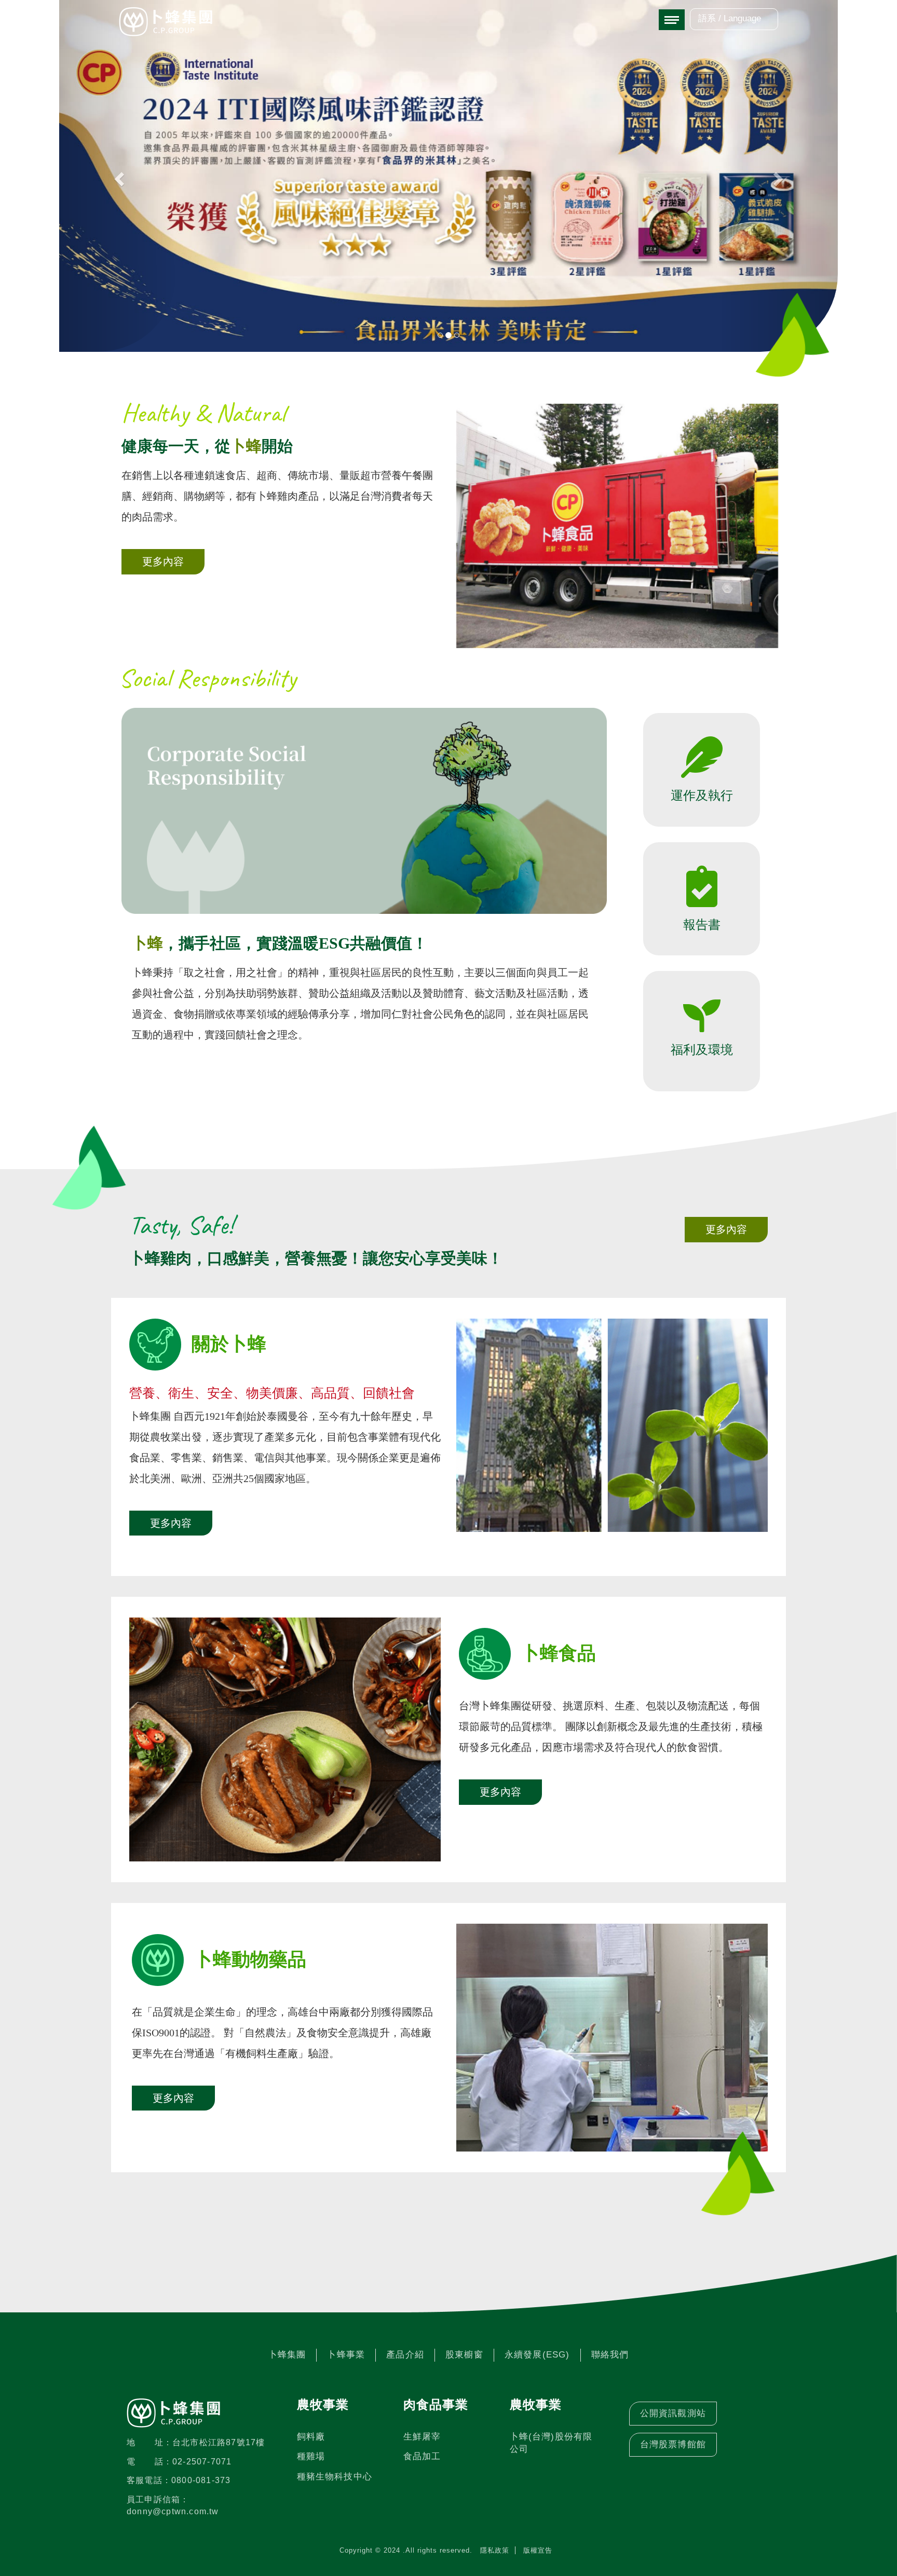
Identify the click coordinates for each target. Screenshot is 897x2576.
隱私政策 (495, 2550)
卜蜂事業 (346, 2355)
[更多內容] (163, 589)
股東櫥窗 (464, 2355)
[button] (118, 176)
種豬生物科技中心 (335, 2477)
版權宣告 (538, 2550)
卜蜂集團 (287, 2355)
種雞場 (311, 2456)
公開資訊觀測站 (673, 2413)
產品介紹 (405, 2355)
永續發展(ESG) (537, 2355)
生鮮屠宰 (422, 2437)
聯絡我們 (610, 2355)
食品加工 (422, 2456)
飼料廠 (311, 2437)
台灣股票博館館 (673, 2444)
